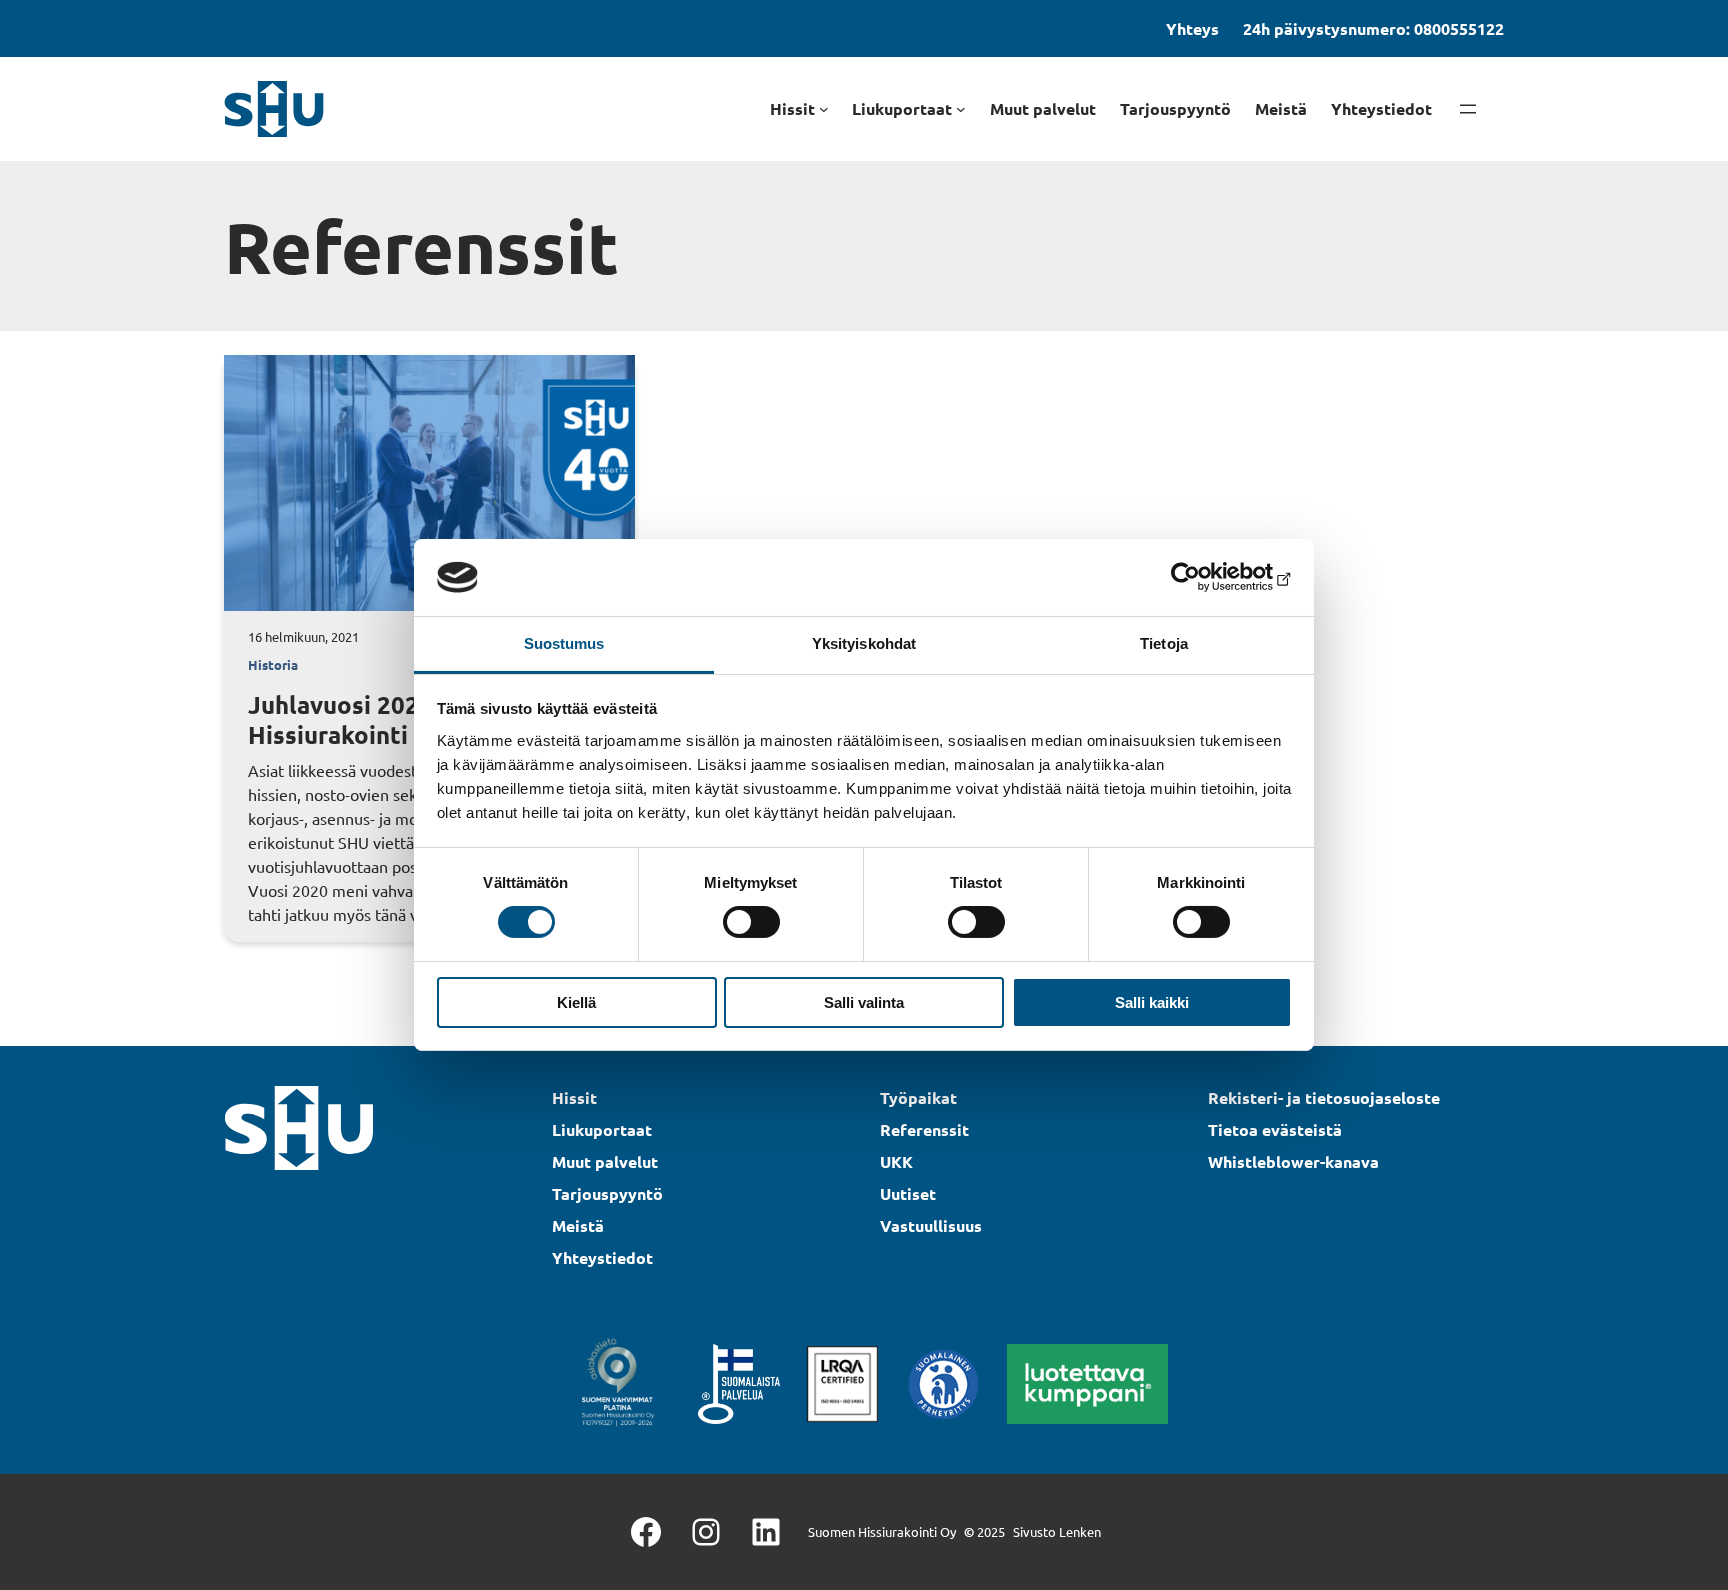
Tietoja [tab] (1164, 643)
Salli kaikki (1152, 1002)
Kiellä (576, 1002)
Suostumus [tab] (564, 643)
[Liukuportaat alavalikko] (961, 109)
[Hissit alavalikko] (824, 109)
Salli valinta (864, 1002)
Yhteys (1192, 28)
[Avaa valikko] (1468, 109)
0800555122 (1459, 28)
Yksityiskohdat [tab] (864, 643)
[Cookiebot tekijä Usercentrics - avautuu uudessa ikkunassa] (1204, 577)
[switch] (751, 922)
